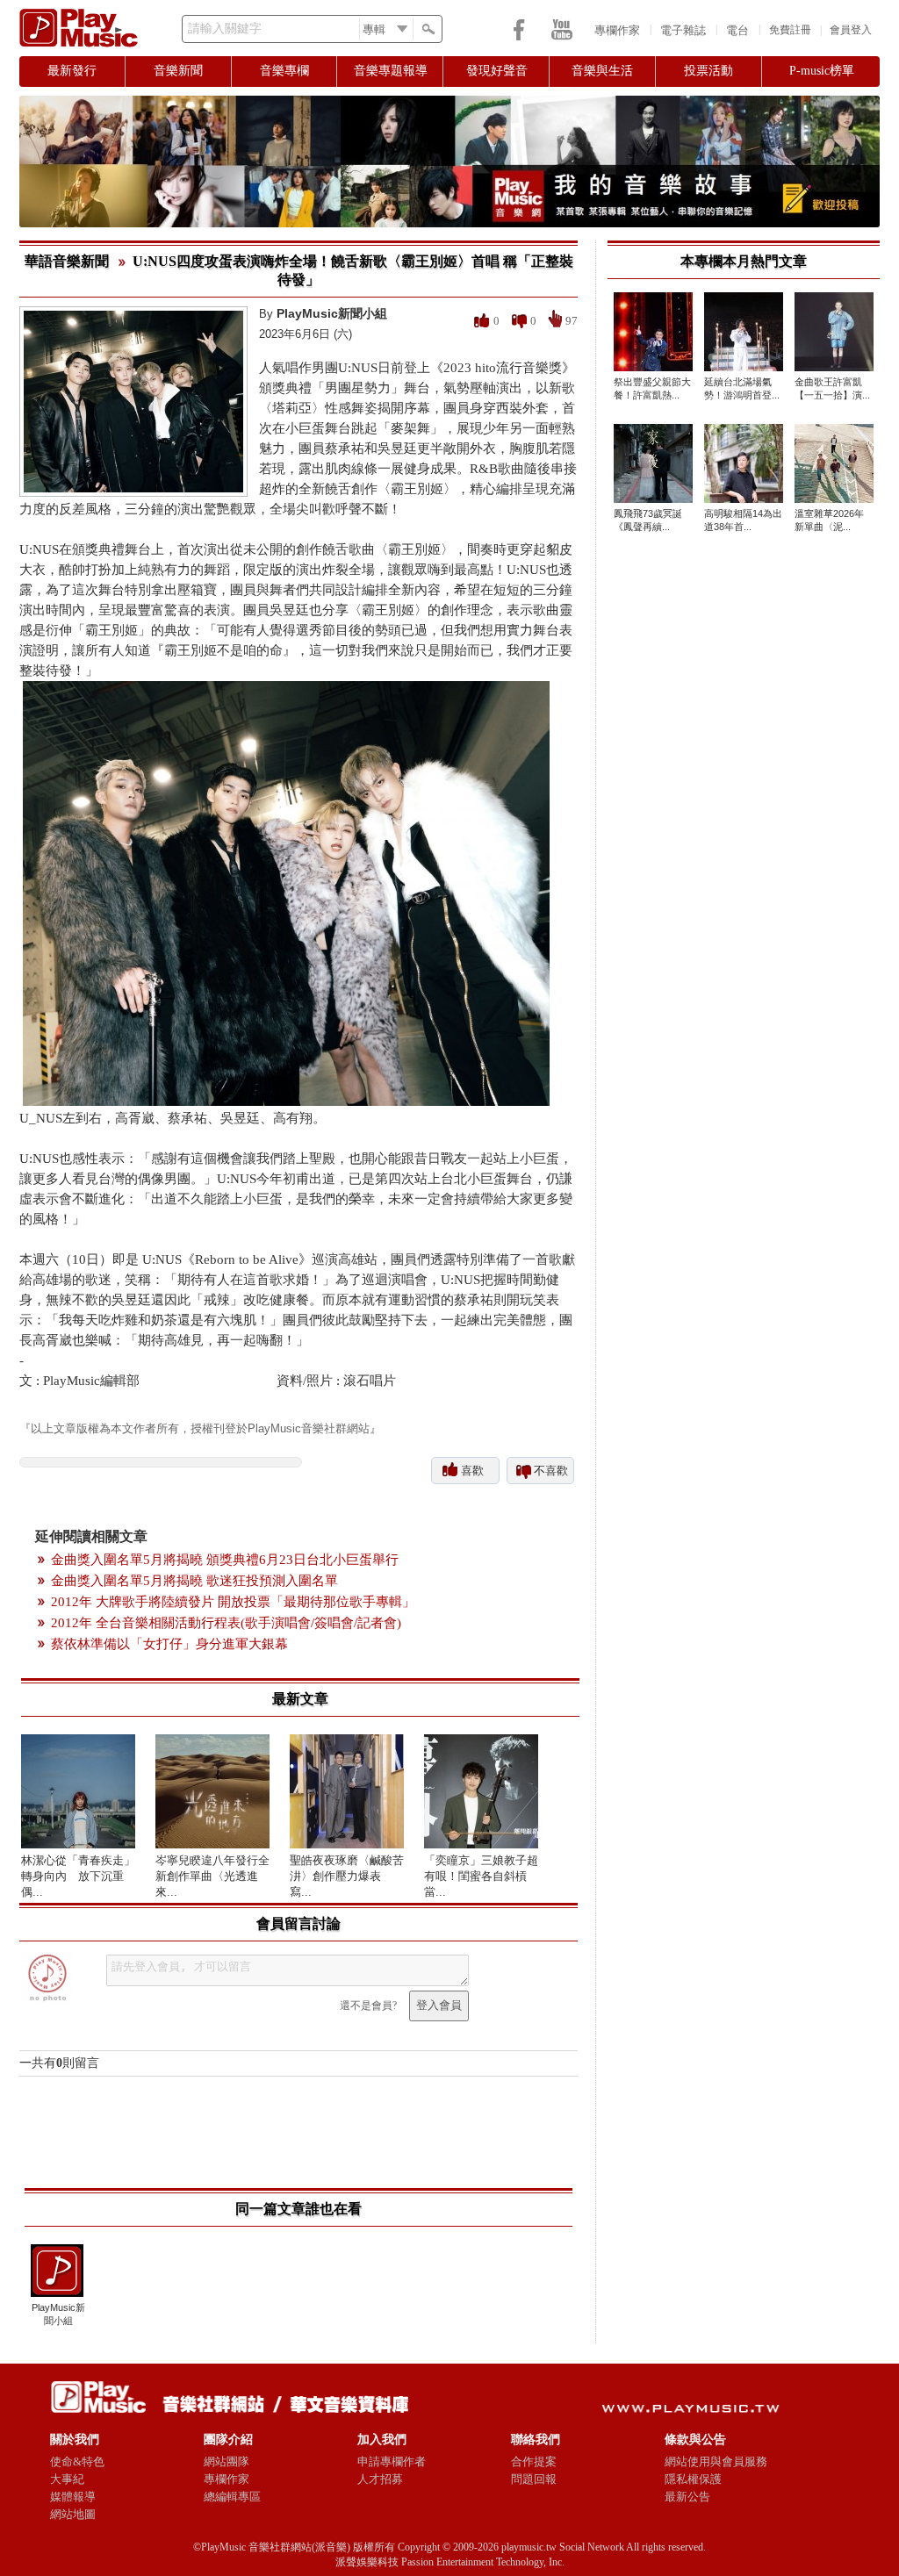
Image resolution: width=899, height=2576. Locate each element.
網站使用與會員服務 (716, 2461)
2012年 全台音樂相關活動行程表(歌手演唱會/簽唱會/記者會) (226, 1623)
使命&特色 (77, 2461)
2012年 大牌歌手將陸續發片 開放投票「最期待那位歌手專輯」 (233, 1602)
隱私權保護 (693, 2479)
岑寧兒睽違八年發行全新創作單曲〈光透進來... (212, 1876)
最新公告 (687, 2497)
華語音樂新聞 (67, 261)
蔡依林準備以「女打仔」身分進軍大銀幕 (169, 1644)
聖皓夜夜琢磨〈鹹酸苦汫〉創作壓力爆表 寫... (347, 1876)
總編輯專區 (232, 2497)
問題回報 (534, 2479)
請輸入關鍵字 (225, 29)
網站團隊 (227, 2461)
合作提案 (534, 2461)
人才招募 (380, 2479)
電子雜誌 (683, 30)
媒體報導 (73, 2497)
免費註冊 (790, 30)
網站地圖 (73, 2514)
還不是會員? (368, 2006)
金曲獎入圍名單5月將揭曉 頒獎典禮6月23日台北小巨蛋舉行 (225, 1560)
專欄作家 (617, 30)
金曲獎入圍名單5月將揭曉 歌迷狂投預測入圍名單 (194, 1581)
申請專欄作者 (392, 2461)
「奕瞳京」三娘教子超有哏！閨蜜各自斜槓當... (481, 1876)
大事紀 (67, 2479)
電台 (737, 30)
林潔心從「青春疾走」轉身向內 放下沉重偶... (78, 1876)
